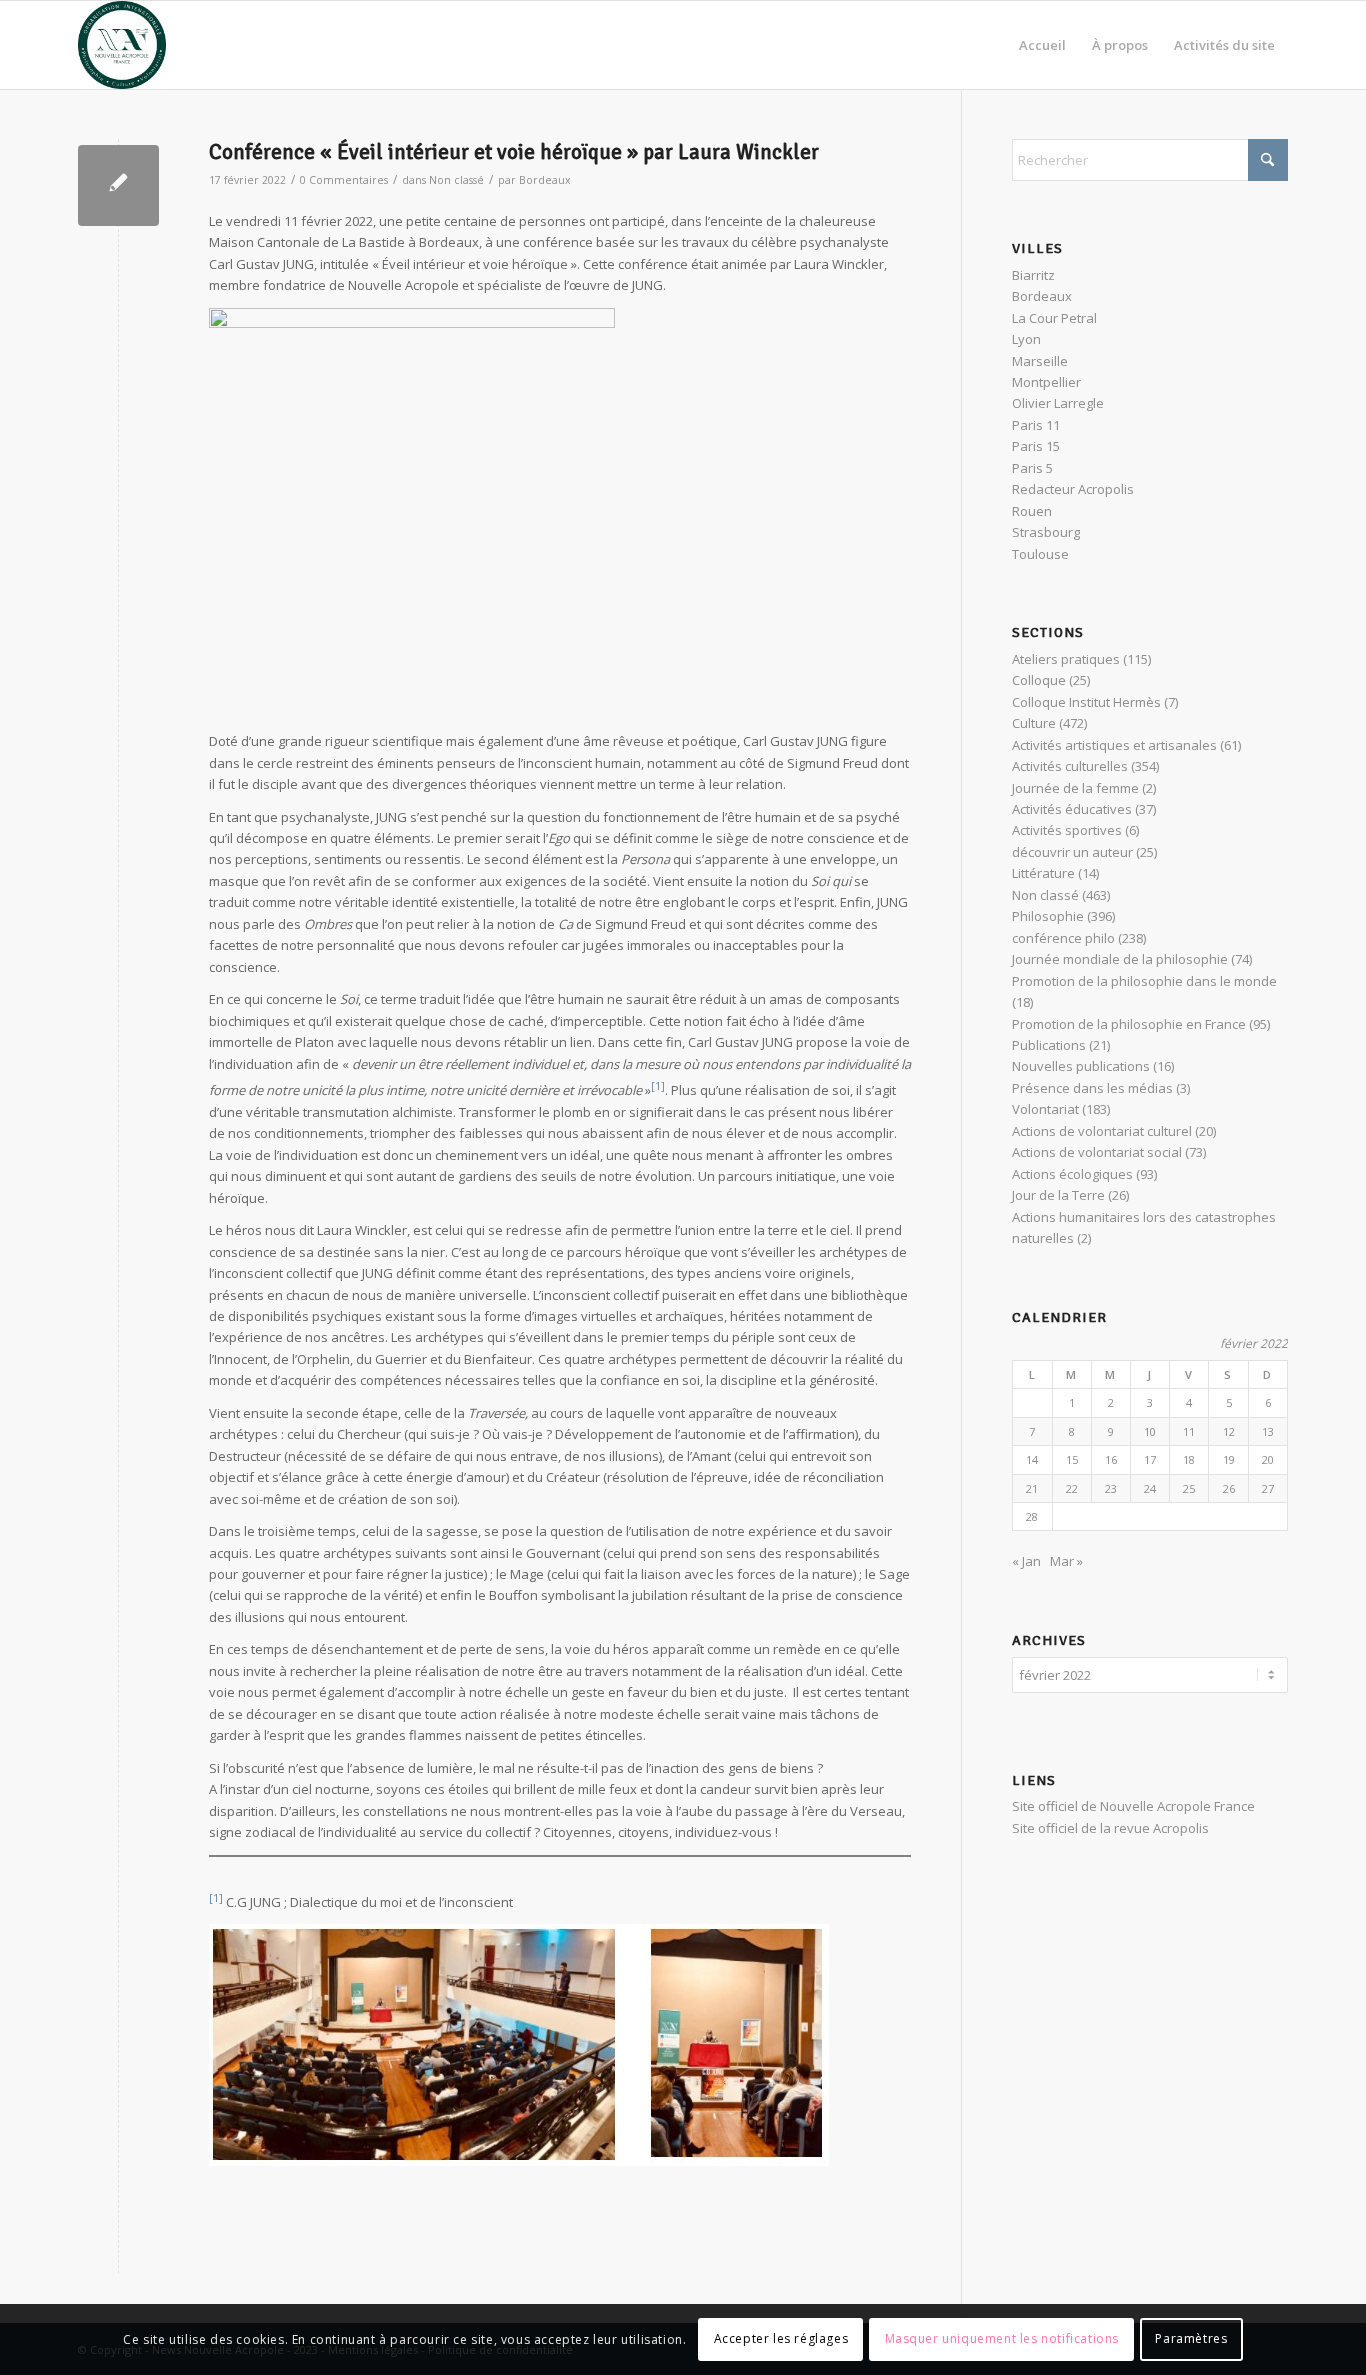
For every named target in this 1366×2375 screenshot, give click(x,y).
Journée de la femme (1075, 788)
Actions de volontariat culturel (1102, 1131)
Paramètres (1191, 2339)
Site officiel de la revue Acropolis (1110, 1828)
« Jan (1026, 1561)
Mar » (1066, 1561)
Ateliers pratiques (1066, 659)
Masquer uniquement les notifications (1002, 2339)
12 (1229, 1431)
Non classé (456, 180)
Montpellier (1046, 382)
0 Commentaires (344, 180)
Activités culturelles (1070, 766)
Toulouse (1040, 554)
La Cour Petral (1054, 318)
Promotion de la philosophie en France (1129, 1024)
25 (1189, 1488)
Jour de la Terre (1058, 1195)
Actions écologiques (1072, 1174)
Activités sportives (1067, 830)
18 (1189, 1459)
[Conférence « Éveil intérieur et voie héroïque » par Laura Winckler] (118, 185)
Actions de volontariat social (1097, 1152)
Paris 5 (1032, 468)
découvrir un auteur (1072, 852)
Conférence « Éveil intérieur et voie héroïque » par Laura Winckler (514, 152)
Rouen (1032, 511)
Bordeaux (545, 180)
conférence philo (1063, 938)
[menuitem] (1042, 45)
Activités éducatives (1072, 809)
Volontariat (1045, 1109)
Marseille (1040, 361)
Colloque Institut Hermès (1086, 702)
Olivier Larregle (1058, 403)
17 (1150, 1459)
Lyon (1026, 339)
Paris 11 (1036, 425)
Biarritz (1033, 275)
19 (1229, 1459)
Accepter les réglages (781, 2339)
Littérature (1043, 873)
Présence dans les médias (1092, 1088)
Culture (1034, 723)
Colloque (1039, 680)
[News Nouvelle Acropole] (122, 45)
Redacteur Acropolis (1073, 489)
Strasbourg (1046, 532)
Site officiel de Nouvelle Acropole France (1133, 1806)
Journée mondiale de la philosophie (1120, 959)
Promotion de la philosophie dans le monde (1144, 981)
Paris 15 (1036, 446)
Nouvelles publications (1081, 1066)
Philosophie (1048, 916)
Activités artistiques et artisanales (1114, 745)
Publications (1049, 1045)
